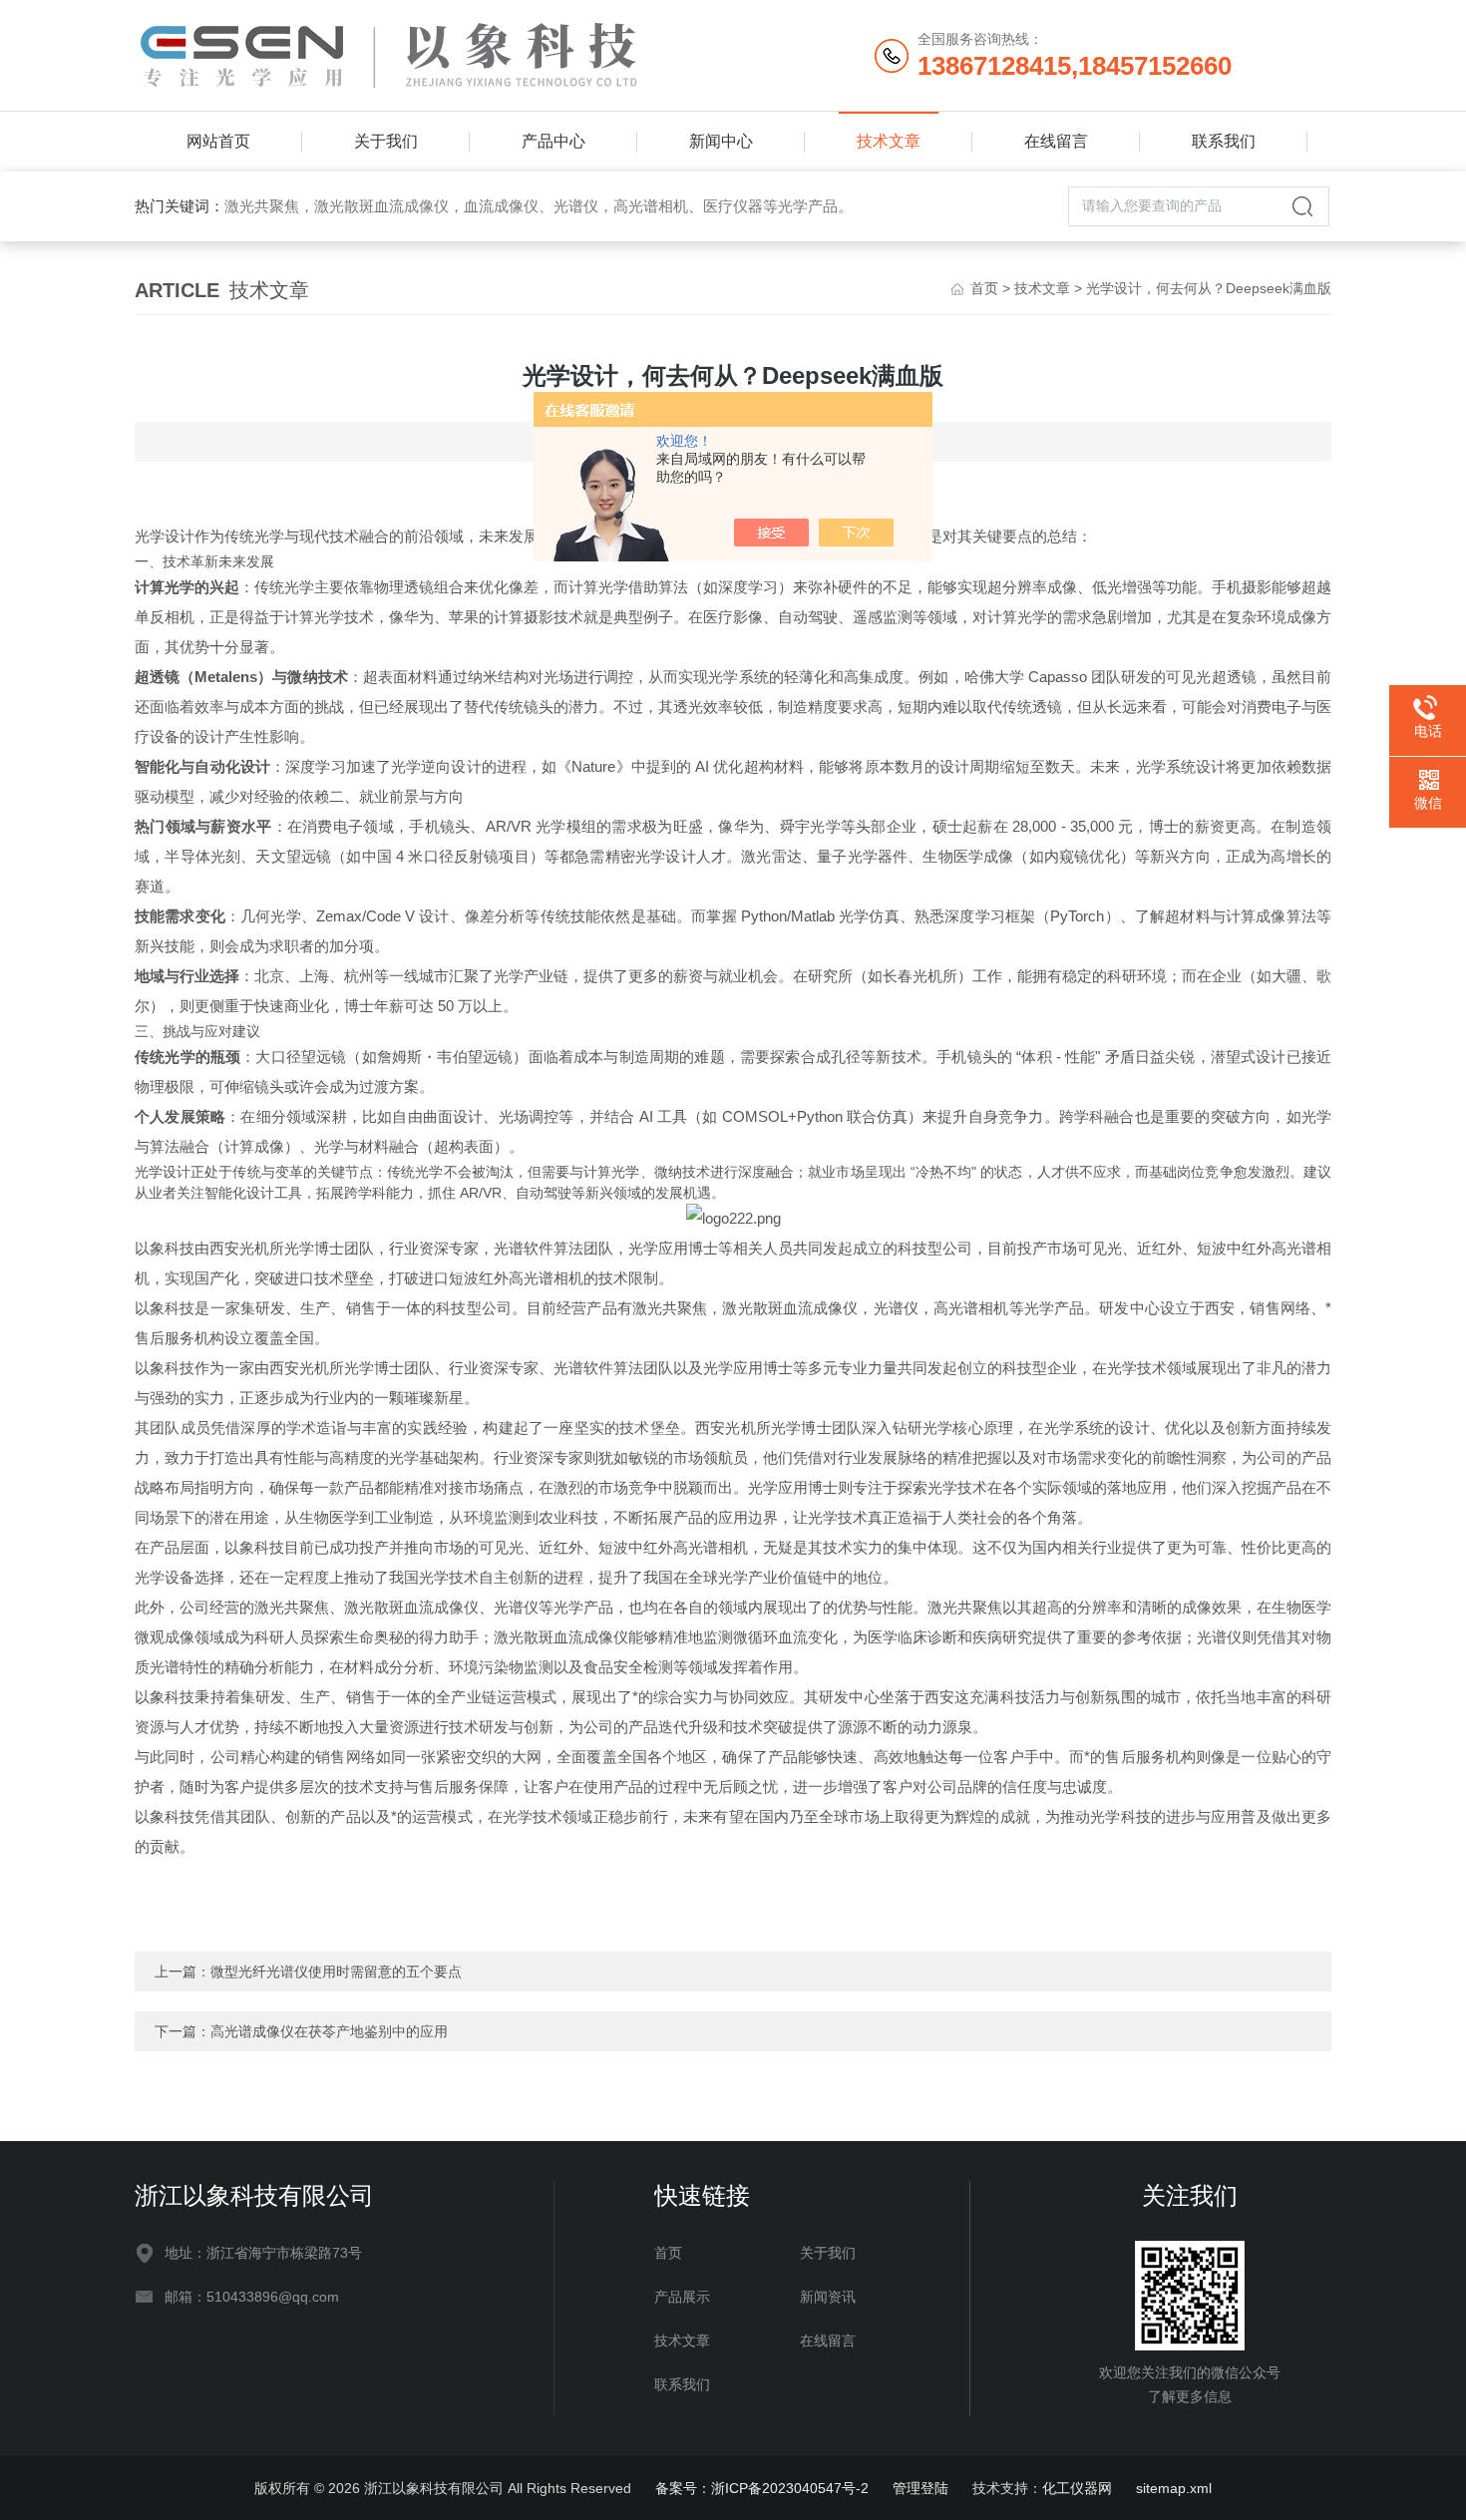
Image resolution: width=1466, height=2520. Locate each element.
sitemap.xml (1174, 2488)
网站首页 (218, 141)
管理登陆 (920, 2488)
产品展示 (682, 2297)
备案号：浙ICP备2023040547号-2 (762, 2488)
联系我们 (1224, 141)
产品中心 (553, 141)
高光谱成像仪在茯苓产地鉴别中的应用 (329, 2031)
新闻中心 (721, 141)
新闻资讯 (828, 2297)
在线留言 (1056, 141)
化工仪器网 (1077, 2488)
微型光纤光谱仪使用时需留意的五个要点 (336, 1972)
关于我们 (386, 141)
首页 (984, 288)
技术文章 (889, 141)
